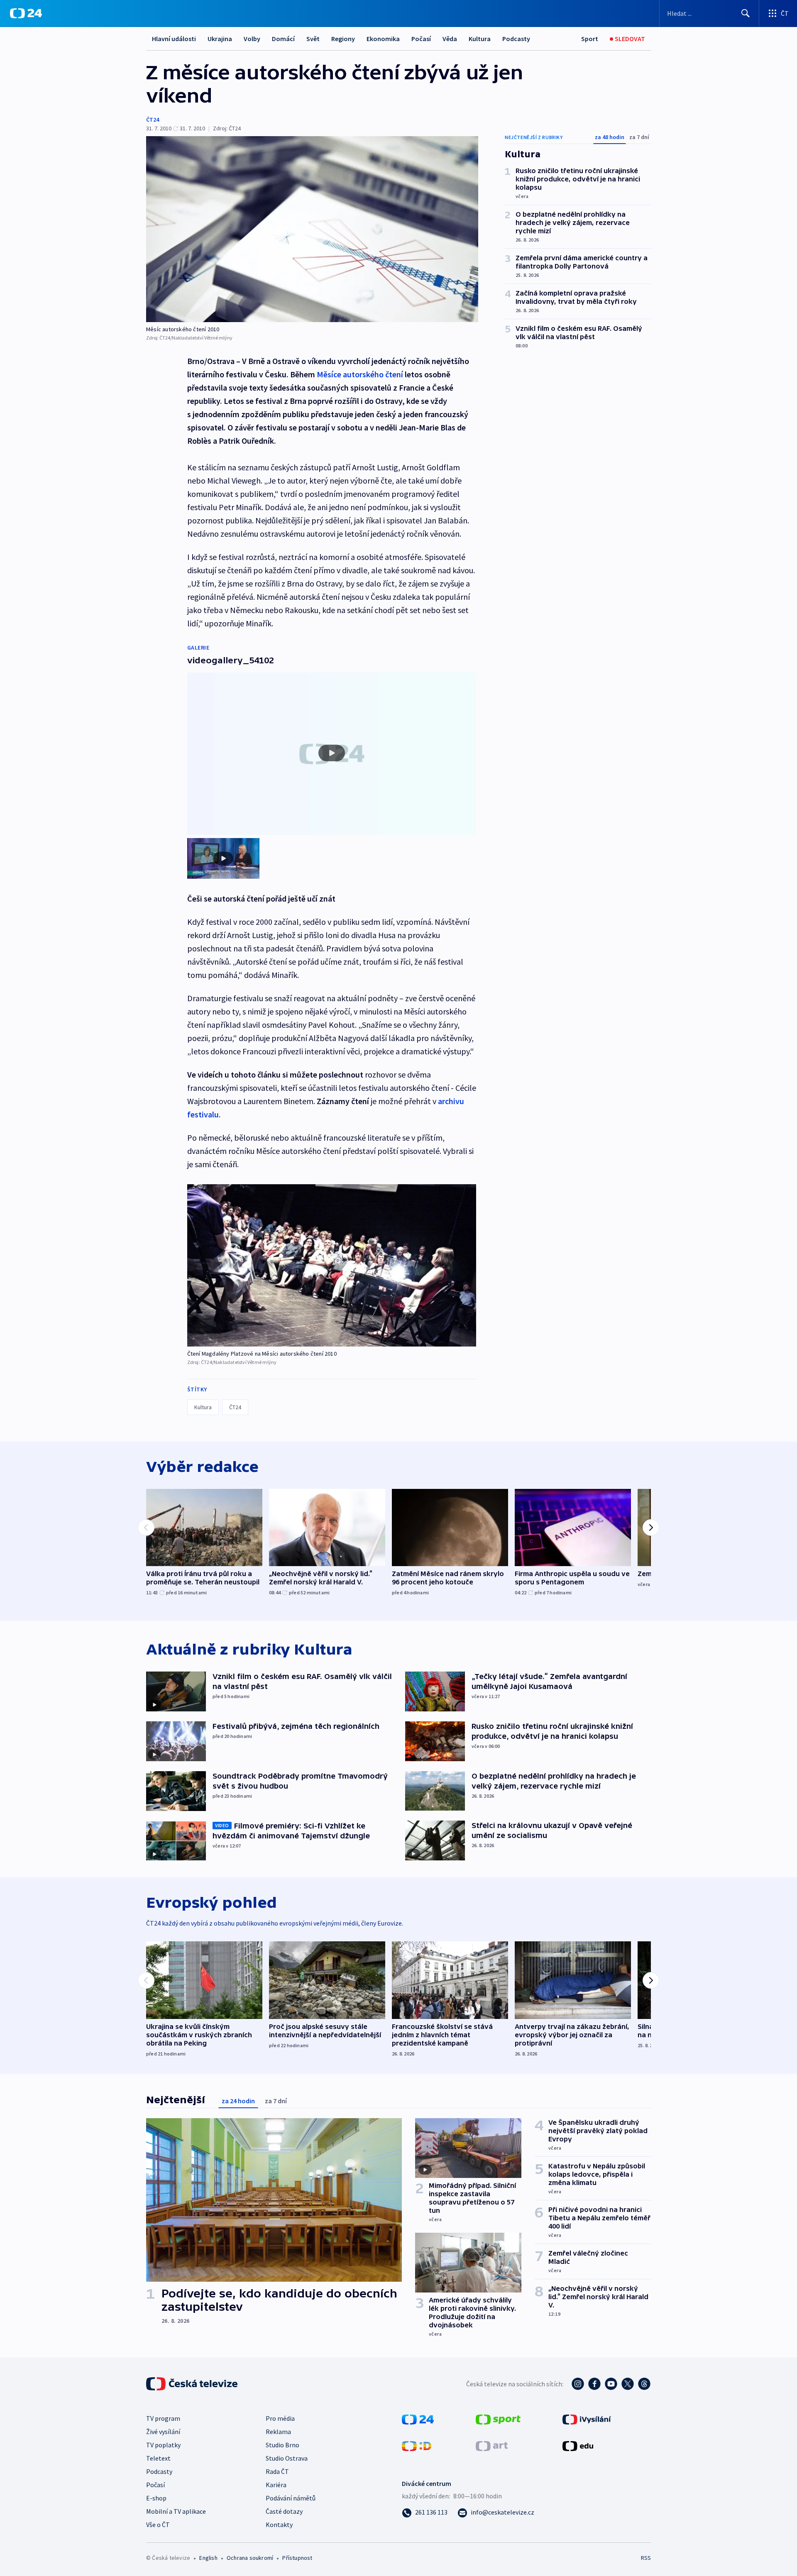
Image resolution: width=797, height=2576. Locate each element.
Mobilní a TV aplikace (176, 2511)
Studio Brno (282, 2445)
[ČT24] (26, 13)
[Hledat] (746, 13)
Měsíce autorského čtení (360, 374)
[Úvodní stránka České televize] (193, 2384)
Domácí (283, 39)
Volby (252, 39)
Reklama (278, 2432)
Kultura (480, 39)
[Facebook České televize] (594, 2384)
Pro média (280, 2418)
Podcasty (516, 39)
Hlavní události (174, 39)
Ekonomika (383, 39)
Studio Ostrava (287, 2458)
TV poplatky (163, 2445)
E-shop (156, 2498)
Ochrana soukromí (250, 2558)
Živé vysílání (163, 2432)
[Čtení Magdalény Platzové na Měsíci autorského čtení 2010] (332, 1265)
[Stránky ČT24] (418, 2419)
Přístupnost (297, 2558)
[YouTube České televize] (611, 2384)
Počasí (421, 39)
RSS (646, 2558)
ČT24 (153, 120)
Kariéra (276, 2485)
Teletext (158, 2458)
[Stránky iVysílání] (587, 2419)
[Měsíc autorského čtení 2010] (312, 229)
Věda (450, 39)
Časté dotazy (284, 2511)
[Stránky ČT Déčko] (417, 2445)
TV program (163, 2418)
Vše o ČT (158, 2525)
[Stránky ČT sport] (498, 2419)
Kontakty (279, 2525)
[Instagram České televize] (578, 2384)
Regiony (343, 39)
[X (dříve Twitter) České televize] (628, 2384)
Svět (313, 39)
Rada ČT (277, 2471)
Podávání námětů (291, 2498)
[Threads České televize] (644, 2384)
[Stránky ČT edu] (578, 2445)
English (208, 2558)
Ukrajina (220, 39)
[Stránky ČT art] (492, 2445)
